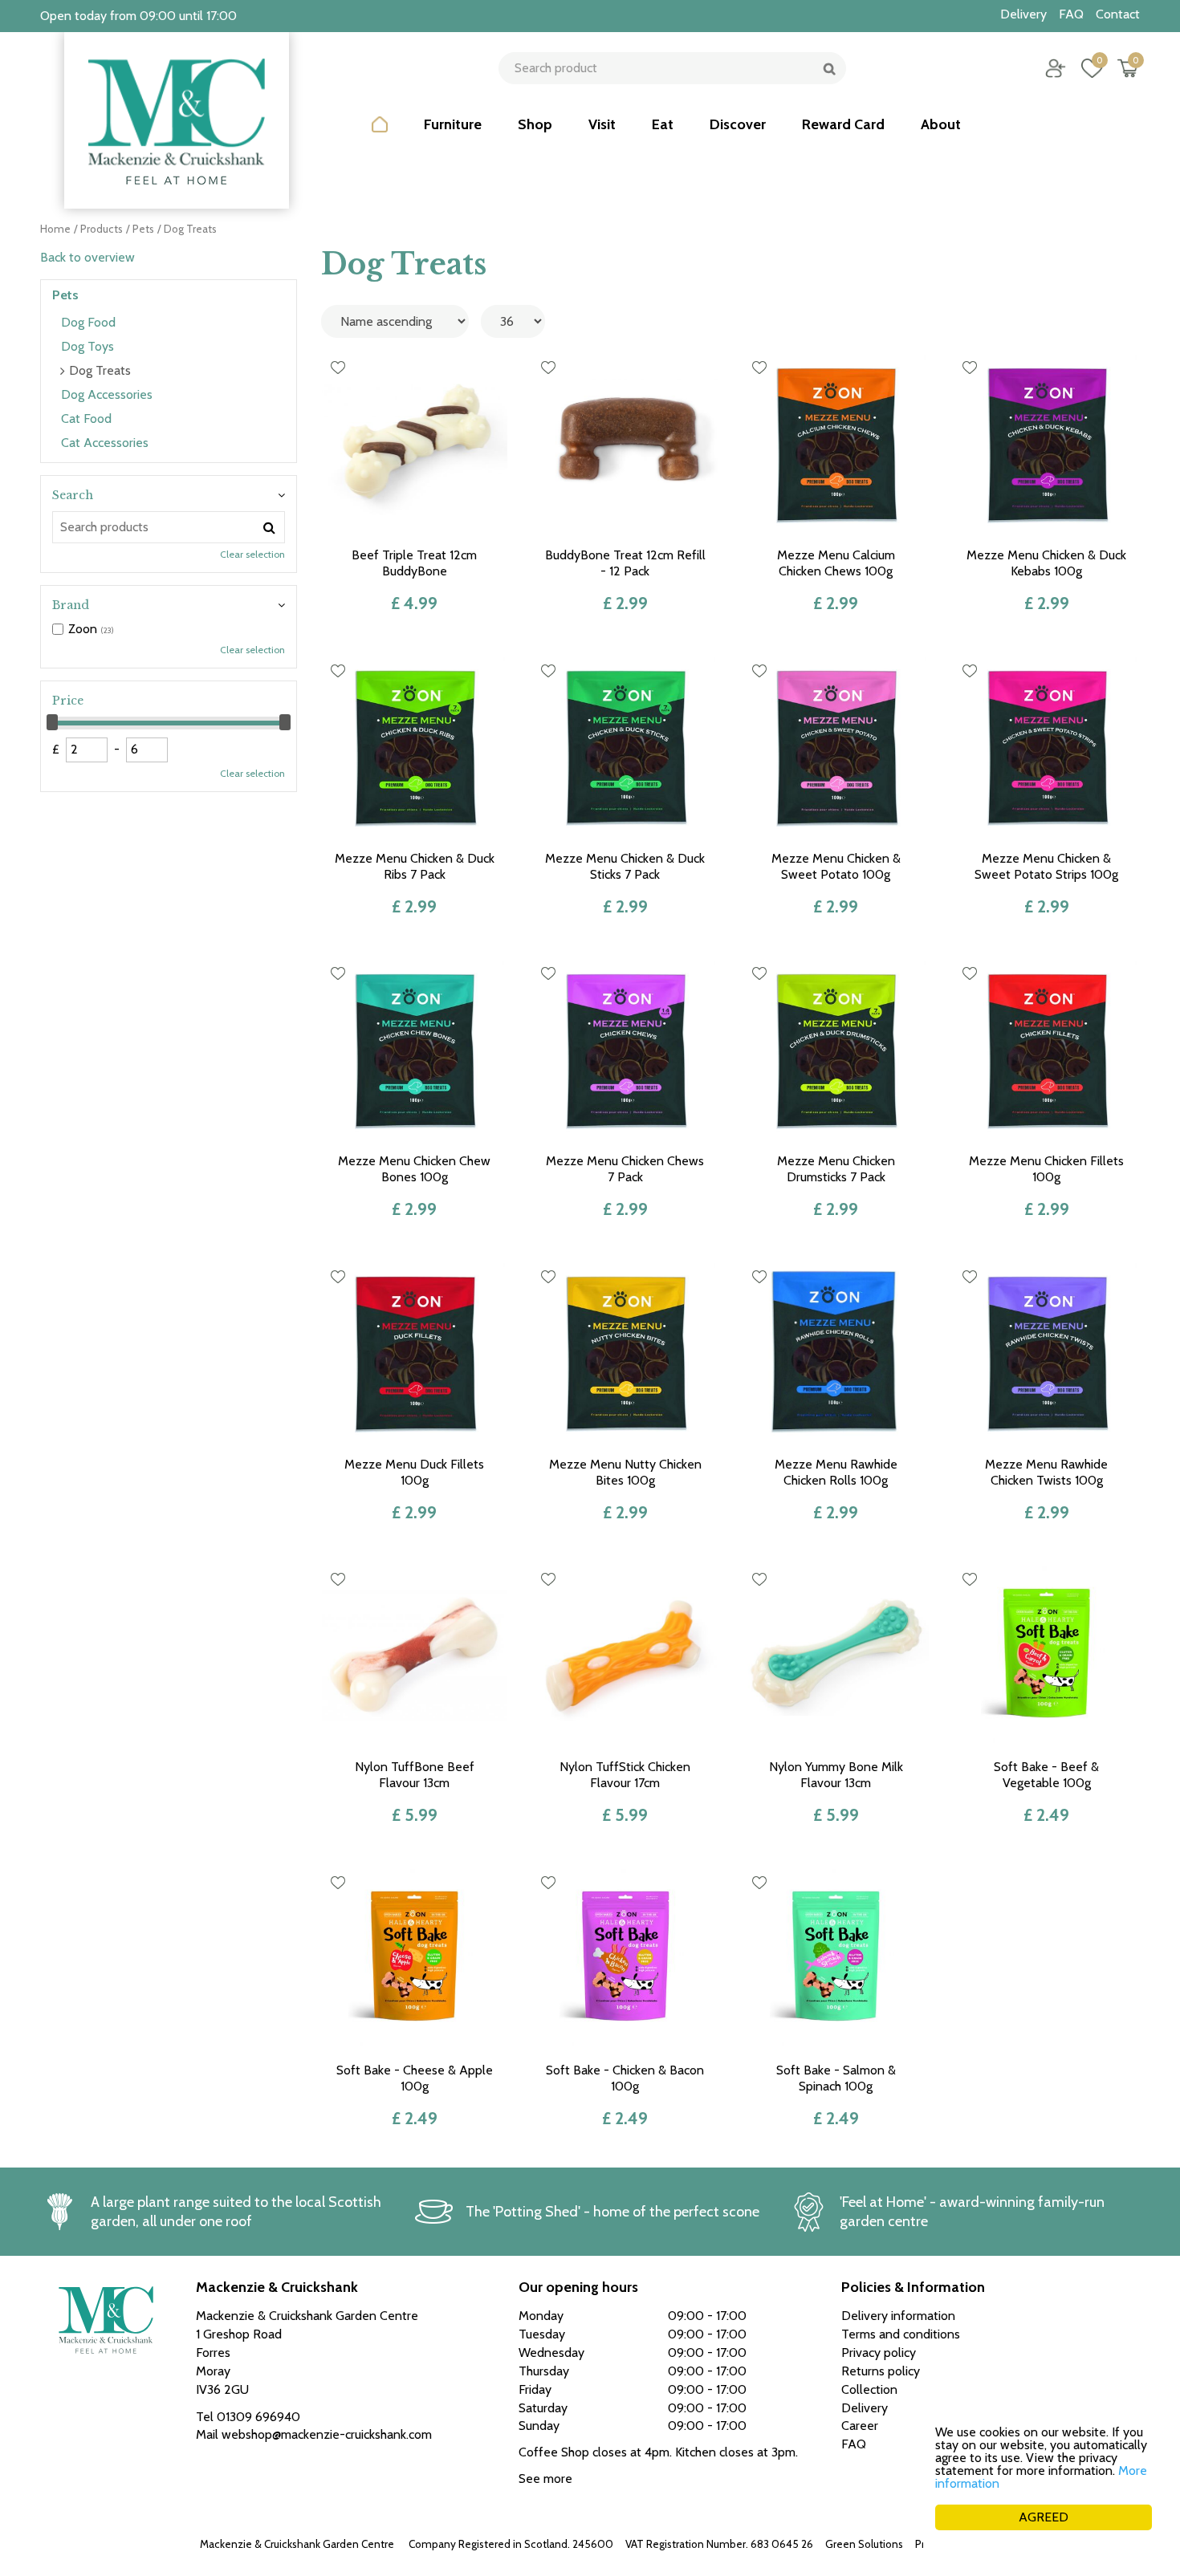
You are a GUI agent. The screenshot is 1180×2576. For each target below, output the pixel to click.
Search (73, 495)
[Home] (380, 136)
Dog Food (88, 322)
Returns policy (881, 2371)
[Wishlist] (1092, 68)
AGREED (1044, 2517)
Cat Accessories (105, 443)
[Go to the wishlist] (1086, 68)
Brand (71, 605)
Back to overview (87, 257)
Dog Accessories (107, 394)
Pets (65, 295)
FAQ (854, 2444)
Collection (869, 2389)
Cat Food (86, 418)
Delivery (865, 2408)
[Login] (1056, 68)
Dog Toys (87, 346)
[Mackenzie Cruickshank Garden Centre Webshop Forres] (177, 120)
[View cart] (1128, 68)
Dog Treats (100, 370)
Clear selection (252, 554)
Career (860, 2426)
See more (545, 2478)
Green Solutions (864, 2544)
